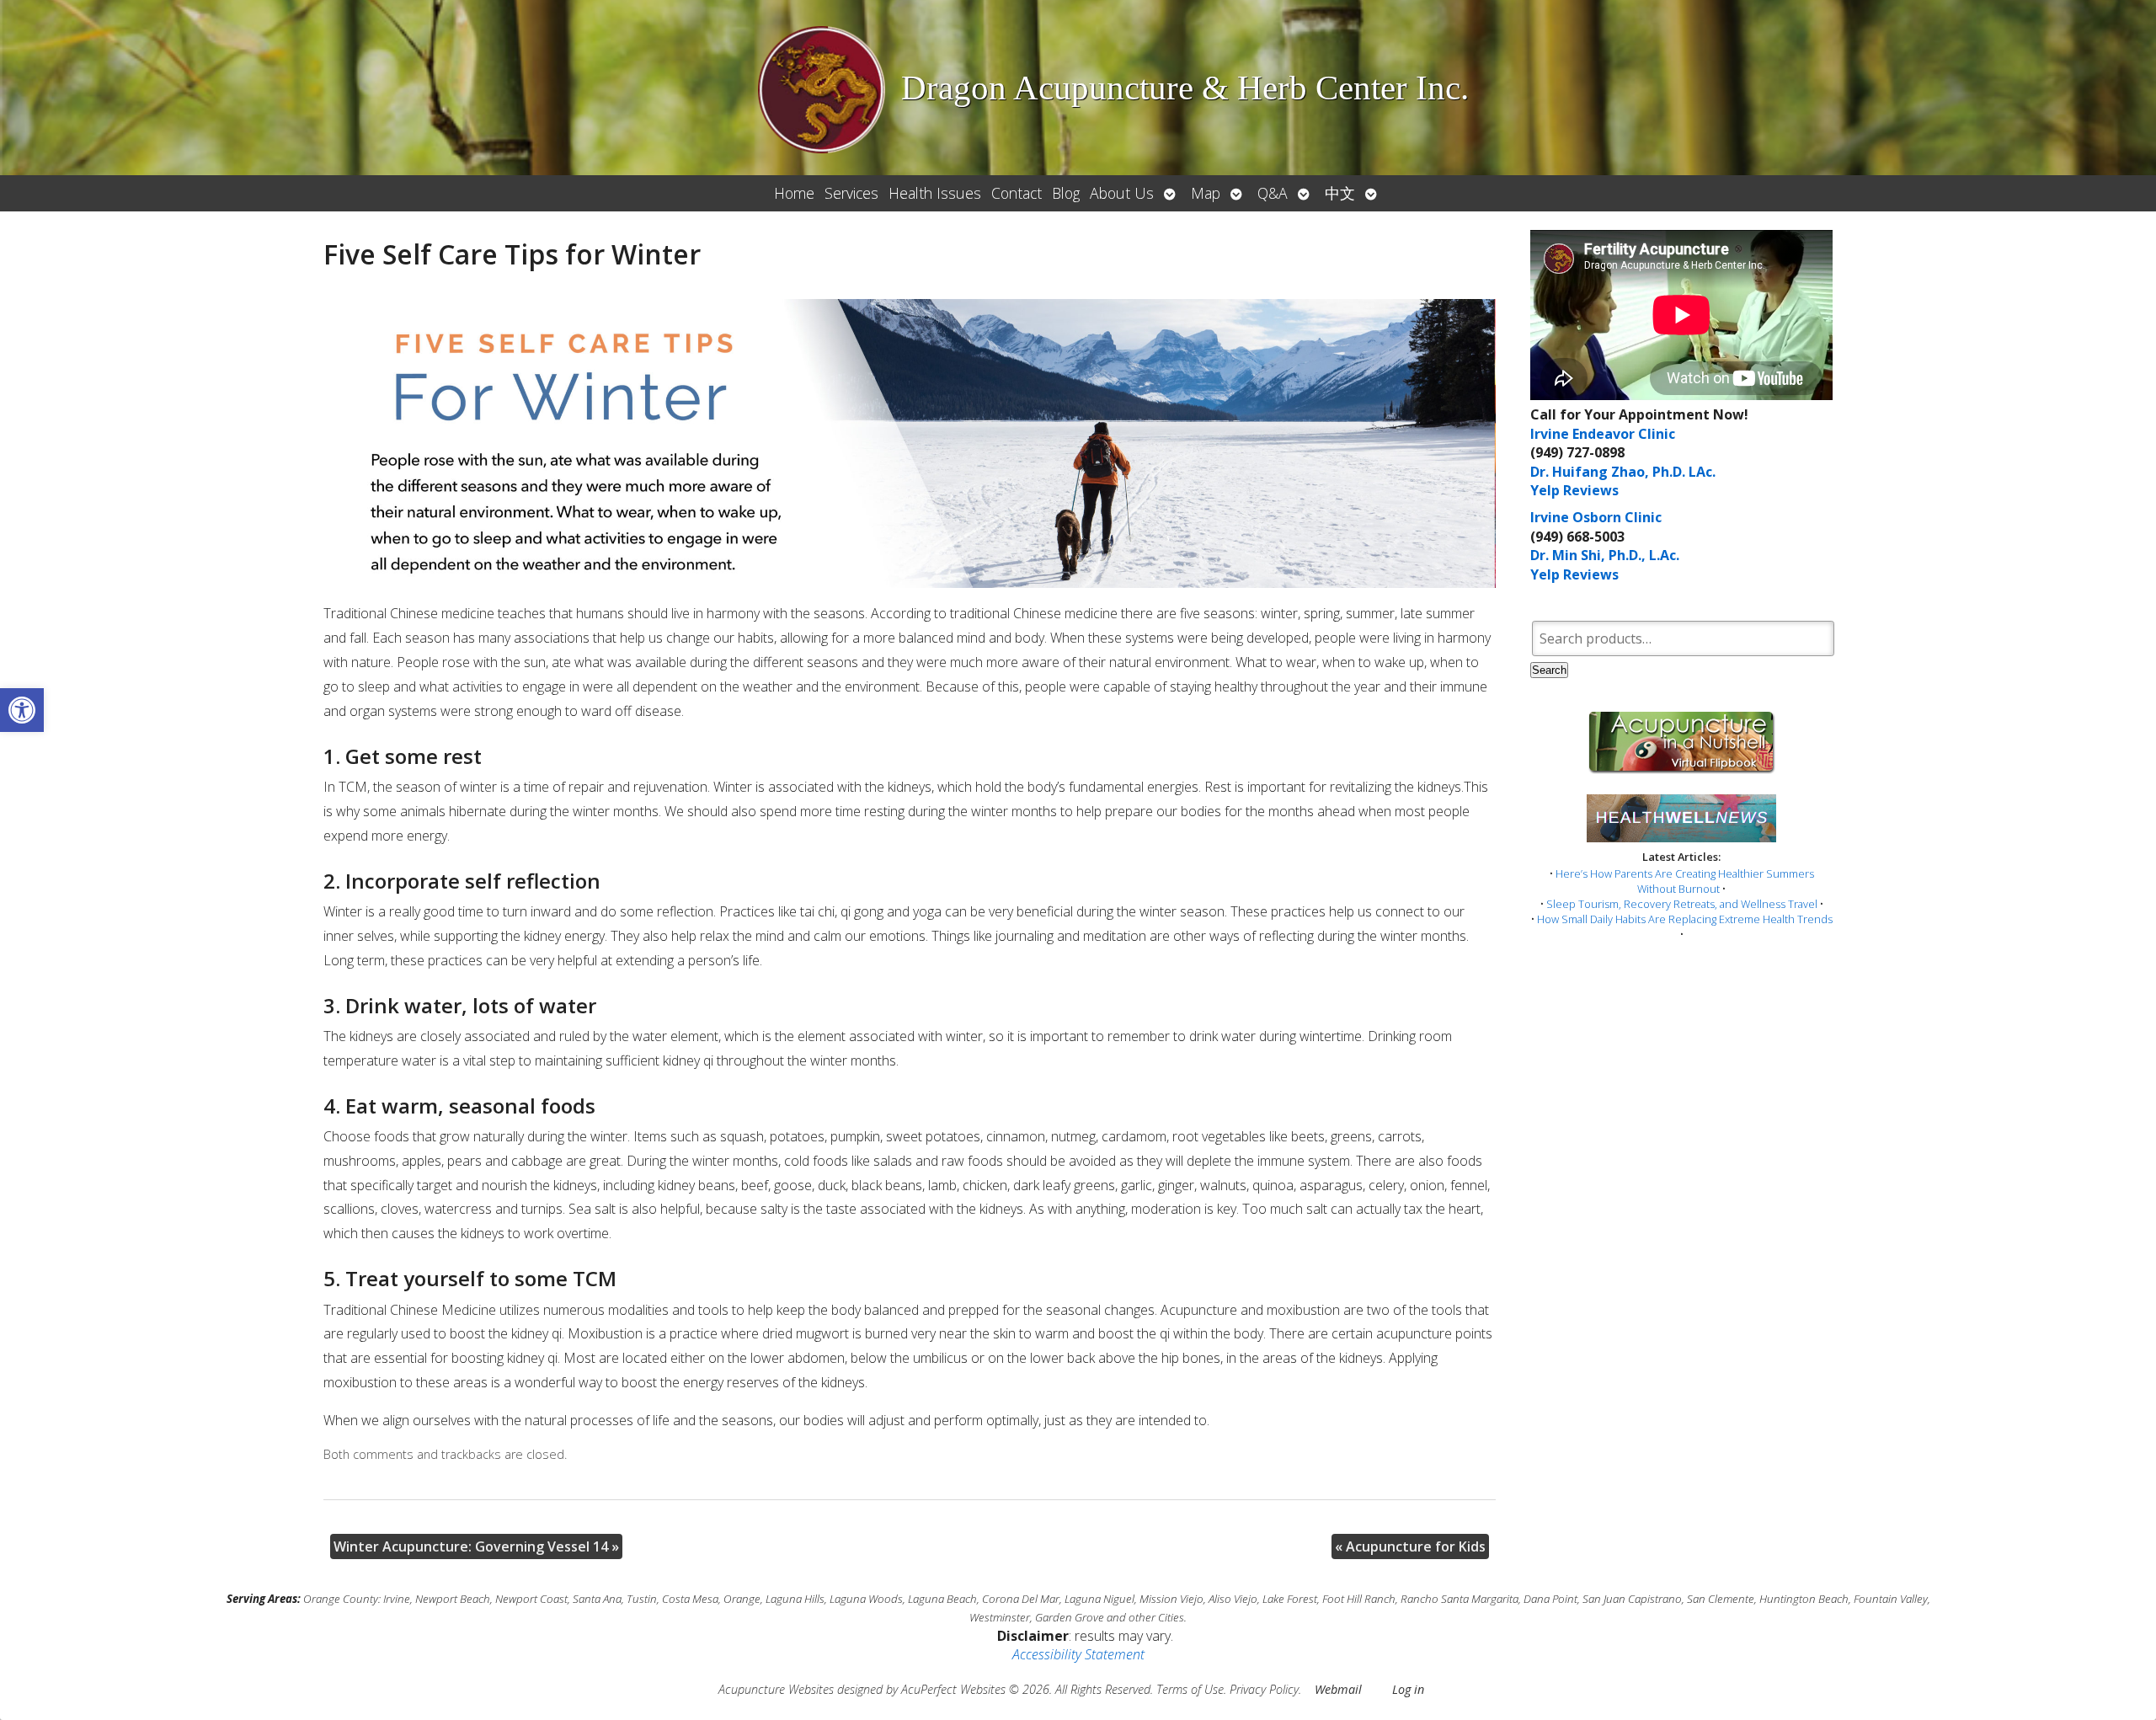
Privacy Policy (1264, 1689)
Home (794, 193)
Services (851, 193)
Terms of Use (1190, 1689)
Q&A (1273, 193)
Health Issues (935, 193)
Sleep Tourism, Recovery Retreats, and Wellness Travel (1682, 904)
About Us (1122, 193)
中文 (1340, 193)
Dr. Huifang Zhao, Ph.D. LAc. (1623, 472)
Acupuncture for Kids (1410, 1546)
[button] (22, 710)
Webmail (1338, 1689)
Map (1206, 193)
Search (1549, 670)
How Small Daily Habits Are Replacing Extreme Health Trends (1685, 919)
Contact (1017, 193)
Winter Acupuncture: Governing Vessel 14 (476, 1546)
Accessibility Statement (1078, 1654)
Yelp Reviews (1574, 490)
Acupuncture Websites (776, 1689)
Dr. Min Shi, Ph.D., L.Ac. (1605, 555)
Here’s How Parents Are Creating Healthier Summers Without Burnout (1685, 881)
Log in (1408, 1689)
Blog (1066, 193)
